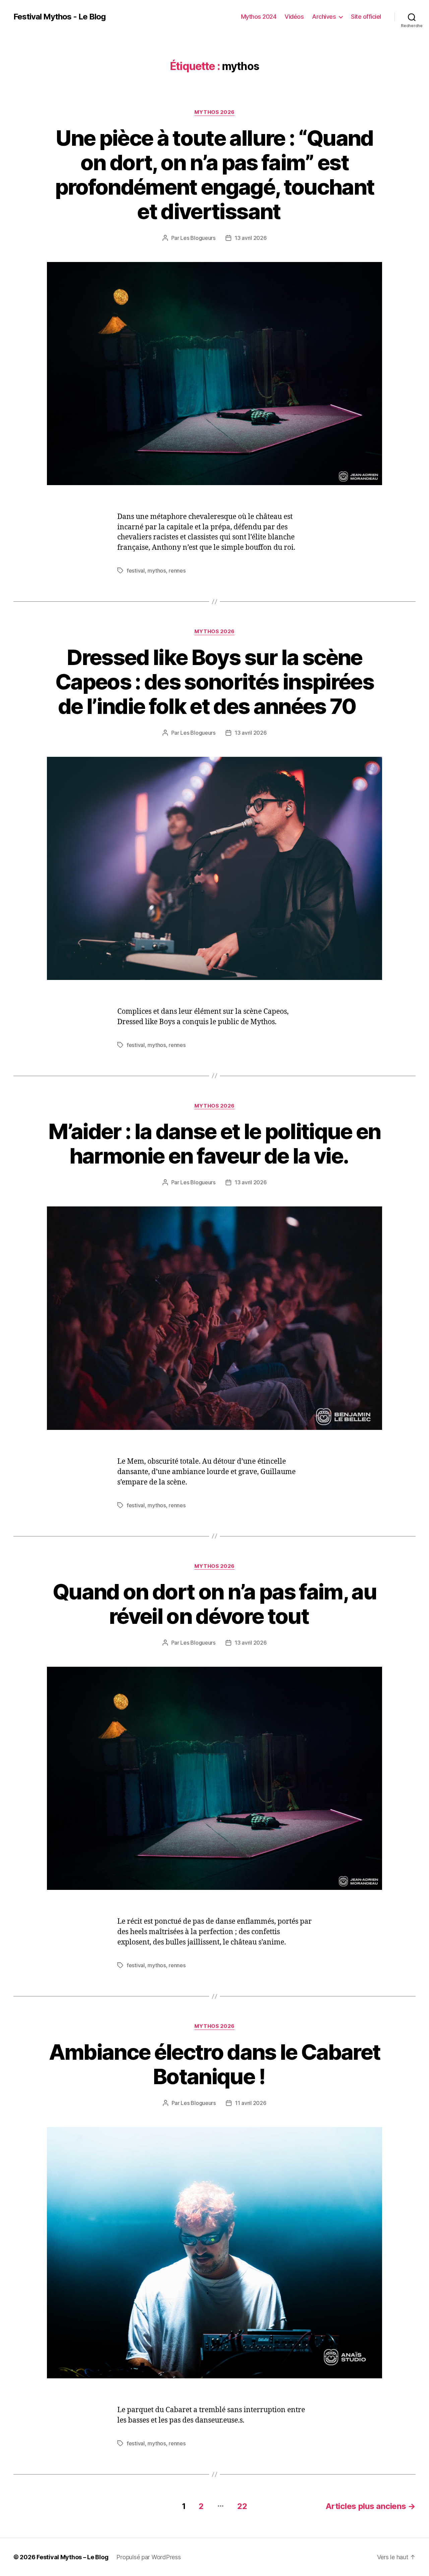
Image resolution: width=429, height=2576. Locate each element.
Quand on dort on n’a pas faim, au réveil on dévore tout (214, 1604)
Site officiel (366, 17)
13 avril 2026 (251, 238)
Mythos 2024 (259, 17)
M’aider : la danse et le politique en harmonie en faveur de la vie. (214, 1143)
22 (242, 2506)
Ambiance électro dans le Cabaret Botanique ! (215, 2064)
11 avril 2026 (251, 2103)
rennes (177, 571)
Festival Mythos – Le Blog (72, 2557)
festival (136, 571)
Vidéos (294, 17)
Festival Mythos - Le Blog (59, 17)
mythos (157, 571)
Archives (324, 17)
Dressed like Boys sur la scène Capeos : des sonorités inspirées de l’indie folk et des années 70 (214, 682)
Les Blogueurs (198, 238)
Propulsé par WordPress (148, 2557)
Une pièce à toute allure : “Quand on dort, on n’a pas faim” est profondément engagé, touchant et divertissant (215, 175)
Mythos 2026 (214, 112)
